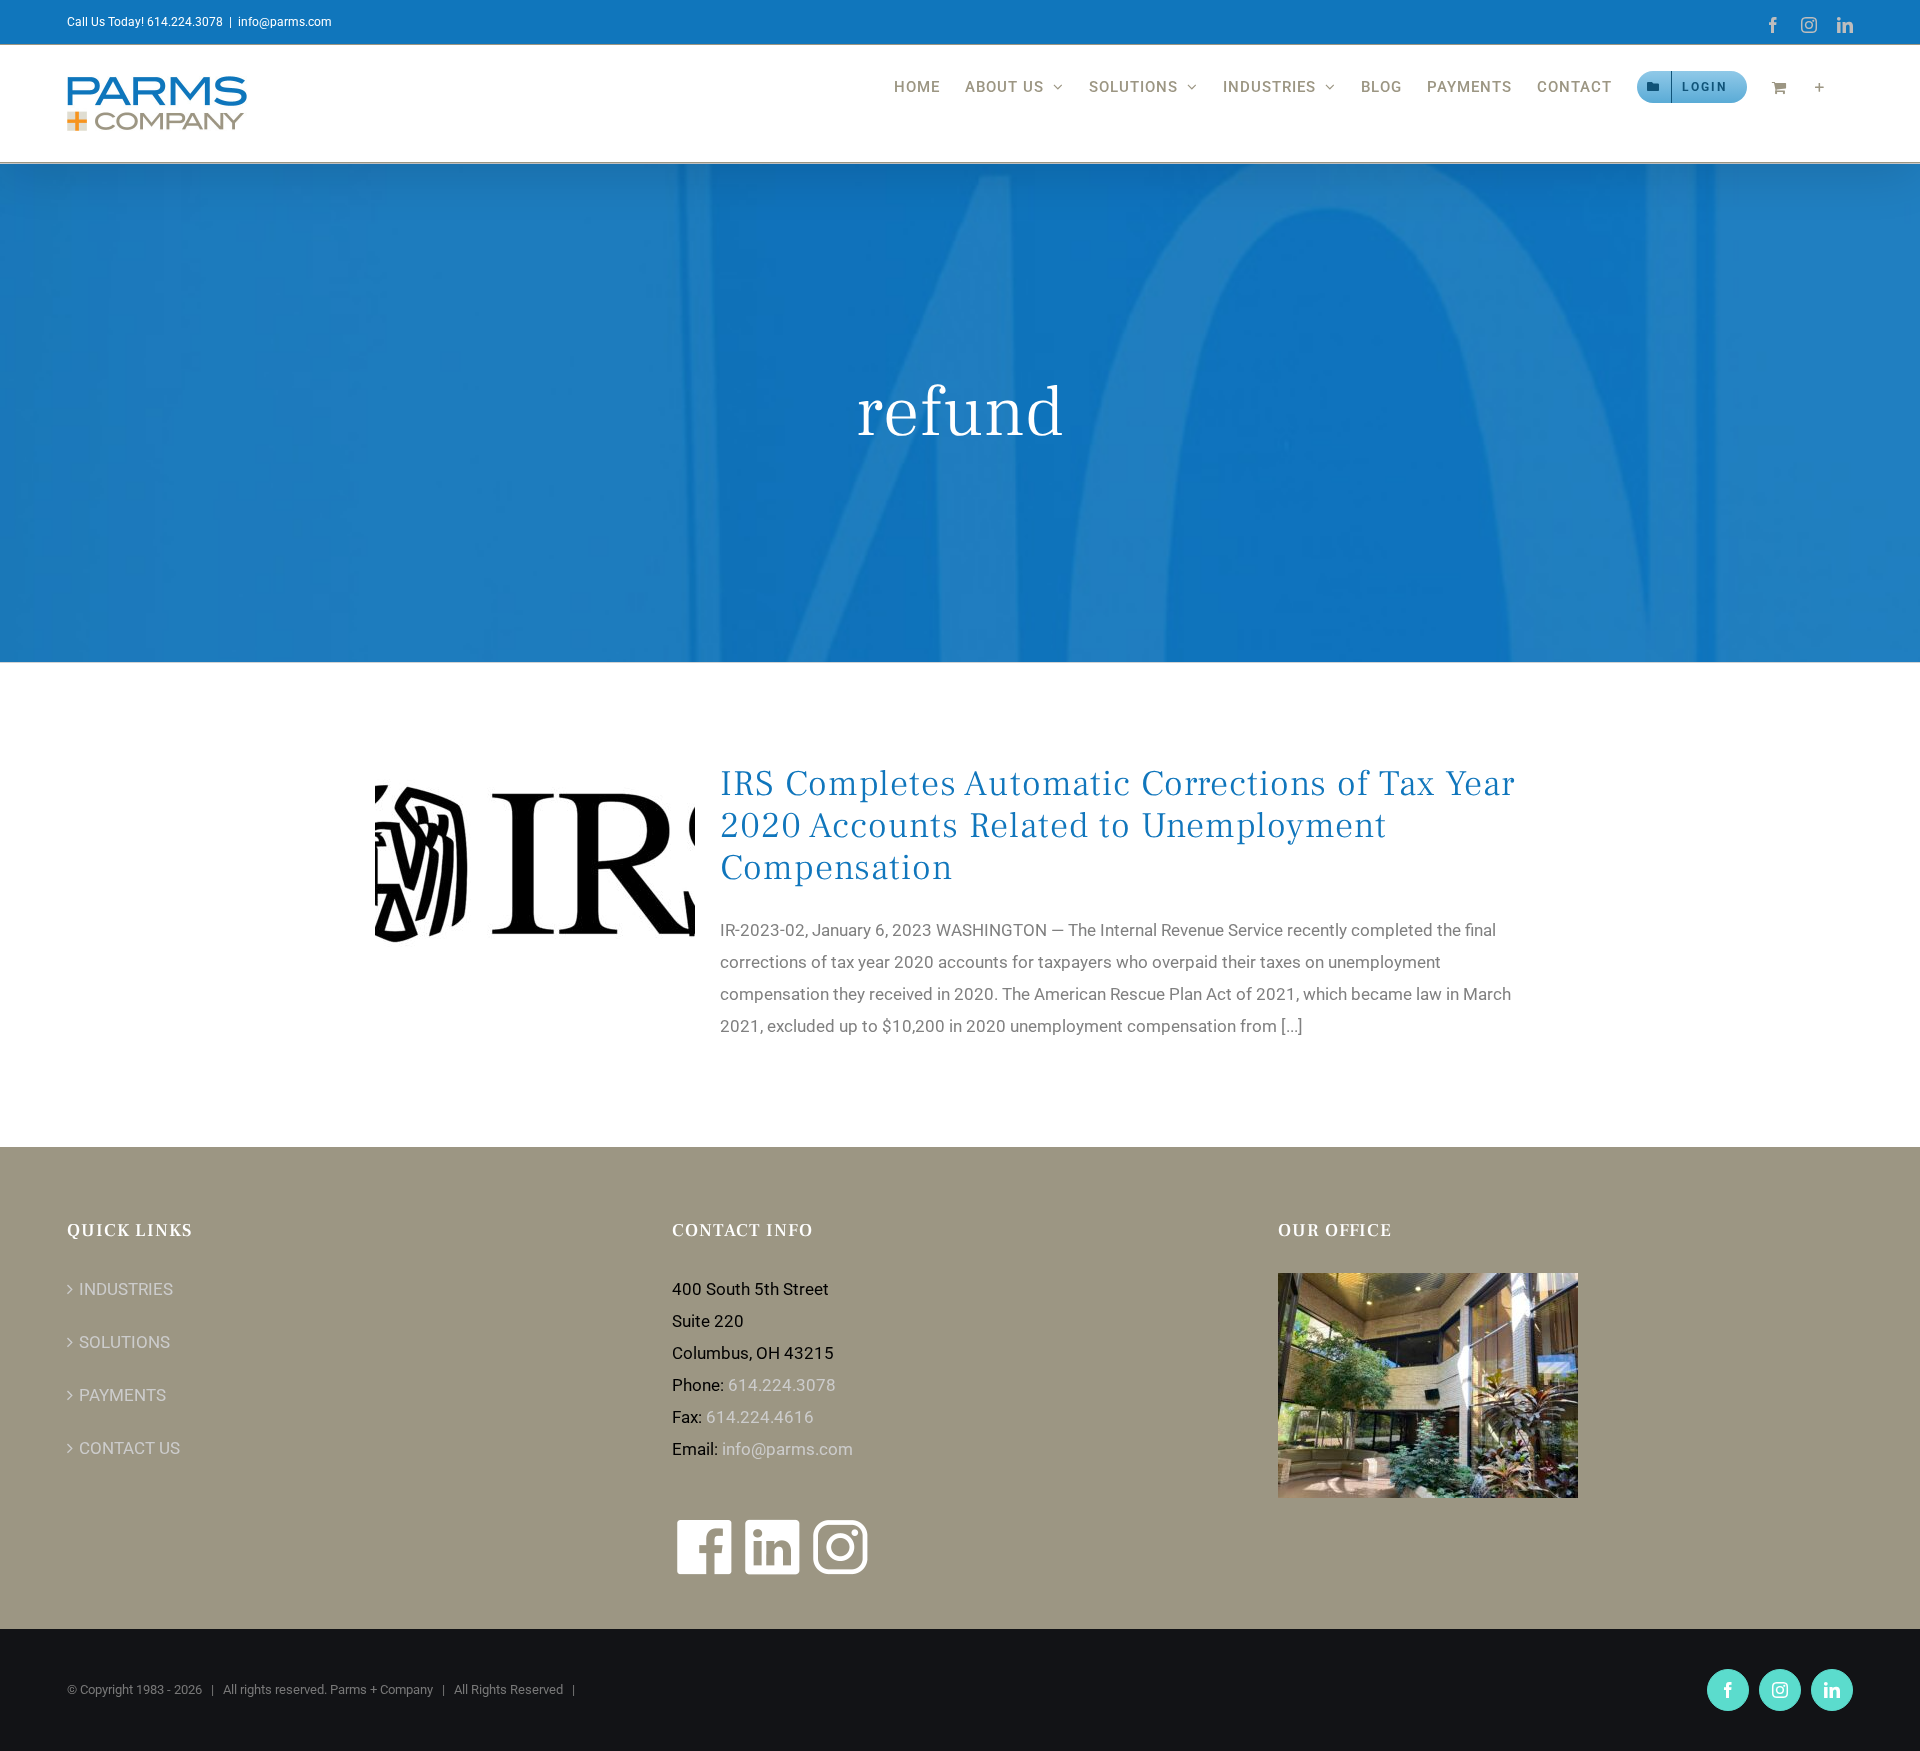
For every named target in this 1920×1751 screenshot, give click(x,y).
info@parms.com (285, 22)
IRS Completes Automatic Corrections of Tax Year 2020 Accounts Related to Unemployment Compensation (1117, 826)
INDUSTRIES (126, 1289)
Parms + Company (381, 1689)
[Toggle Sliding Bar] (1820, 87)
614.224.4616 (760, 1417)
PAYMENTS (122, 1395)
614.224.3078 (782, 1385)
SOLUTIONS (124, 1342)
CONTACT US (129, 1448)
